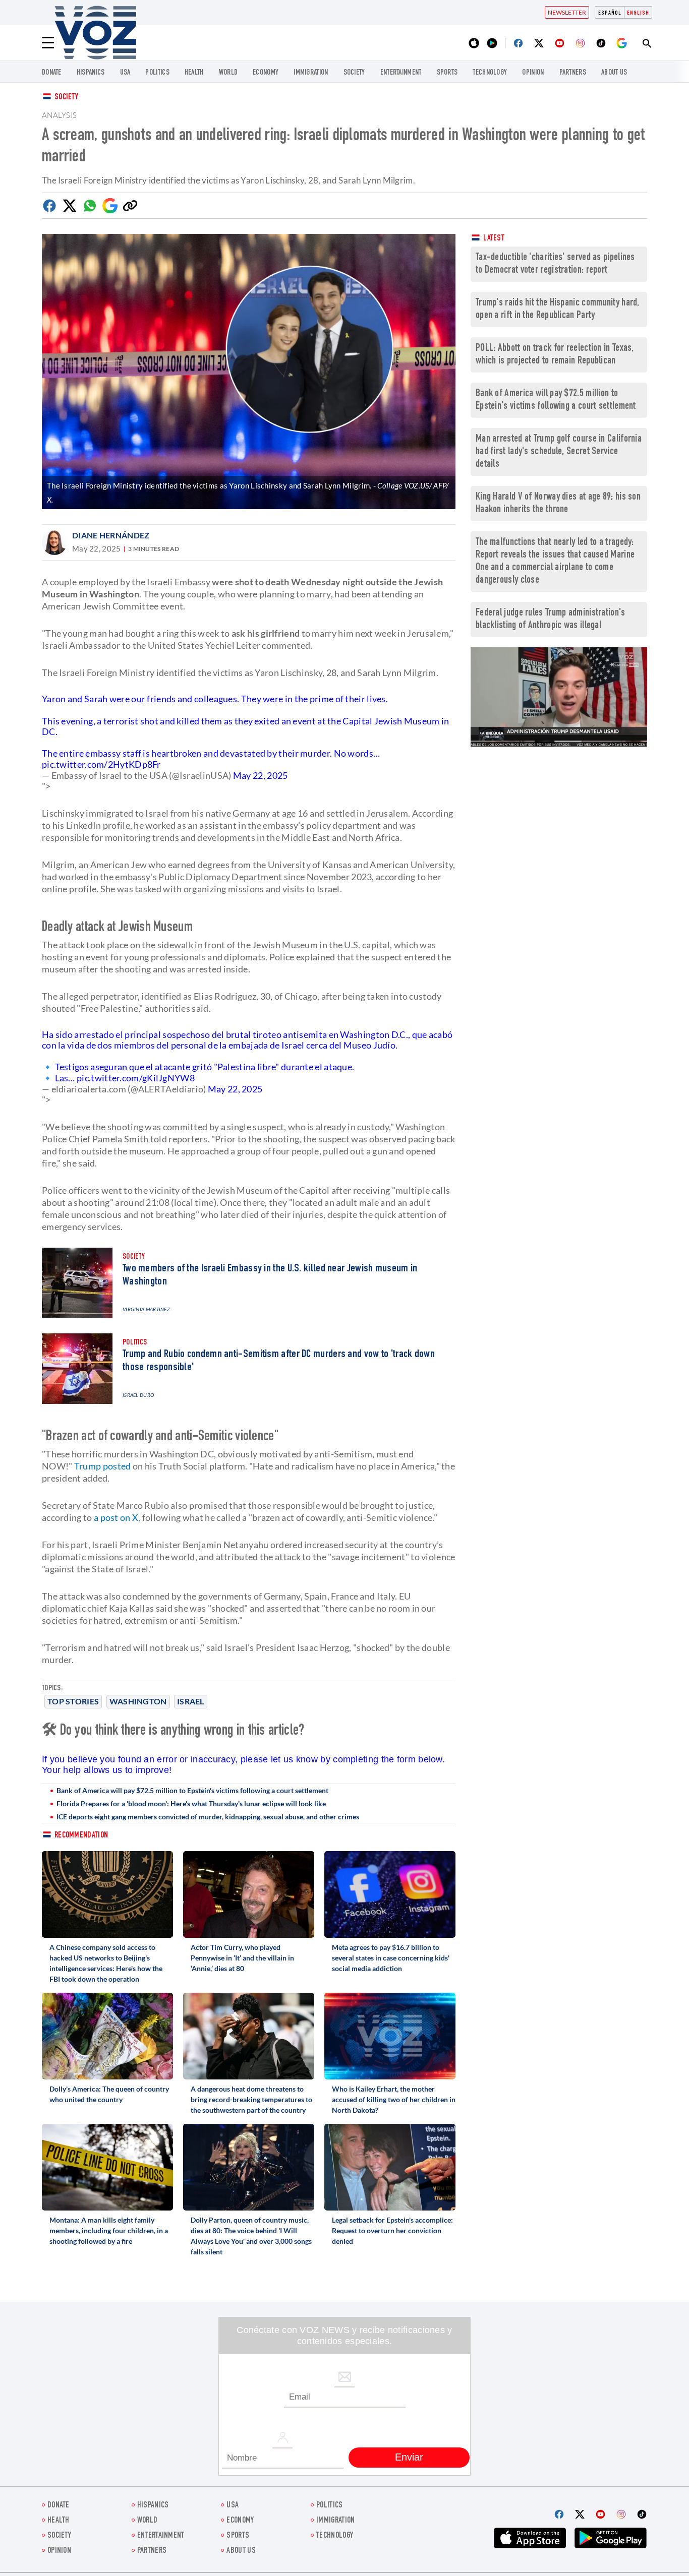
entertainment (401, 73)
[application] (559, 697)
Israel (191, 1701)
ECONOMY (266, 73)
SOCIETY (354, 73)
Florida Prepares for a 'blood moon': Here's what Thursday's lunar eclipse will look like (191, 1803)
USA (125, 73)
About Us (614, 73)
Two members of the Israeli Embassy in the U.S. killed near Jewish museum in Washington (270, 1275)
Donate (52, 73)
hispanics (91, 73)
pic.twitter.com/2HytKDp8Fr (101, 764)
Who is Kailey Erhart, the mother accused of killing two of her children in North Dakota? (394, 2099)
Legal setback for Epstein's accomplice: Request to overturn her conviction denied (392, 2230)
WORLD (228, 73)
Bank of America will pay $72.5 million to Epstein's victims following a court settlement (192, 1790)
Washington (138, 1701)
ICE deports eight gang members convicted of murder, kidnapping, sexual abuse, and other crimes (208, 1817)
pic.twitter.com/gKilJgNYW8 (136, 1078)
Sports (447, 73)
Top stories (73, 1701)
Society (66, 98)
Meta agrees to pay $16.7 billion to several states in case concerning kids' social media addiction (391, 1958)
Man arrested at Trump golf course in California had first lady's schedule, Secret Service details (559, 452)
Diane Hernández (111, 535)
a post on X (116, 1517)
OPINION (533, 73)
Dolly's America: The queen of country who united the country (109, 2094)
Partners (573, 73)
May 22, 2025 (261, 775)
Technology (490, 73)
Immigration (311, 73)
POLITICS (157, 73)
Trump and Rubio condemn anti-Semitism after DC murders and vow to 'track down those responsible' (279, 1361)
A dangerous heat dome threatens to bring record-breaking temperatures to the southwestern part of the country (251, 2099)
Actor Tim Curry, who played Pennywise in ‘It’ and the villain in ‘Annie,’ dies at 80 (242, 1958)
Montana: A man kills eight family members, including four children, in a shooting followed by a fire (109, 2230)
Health (194, 73)
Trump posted (103, 1466)
